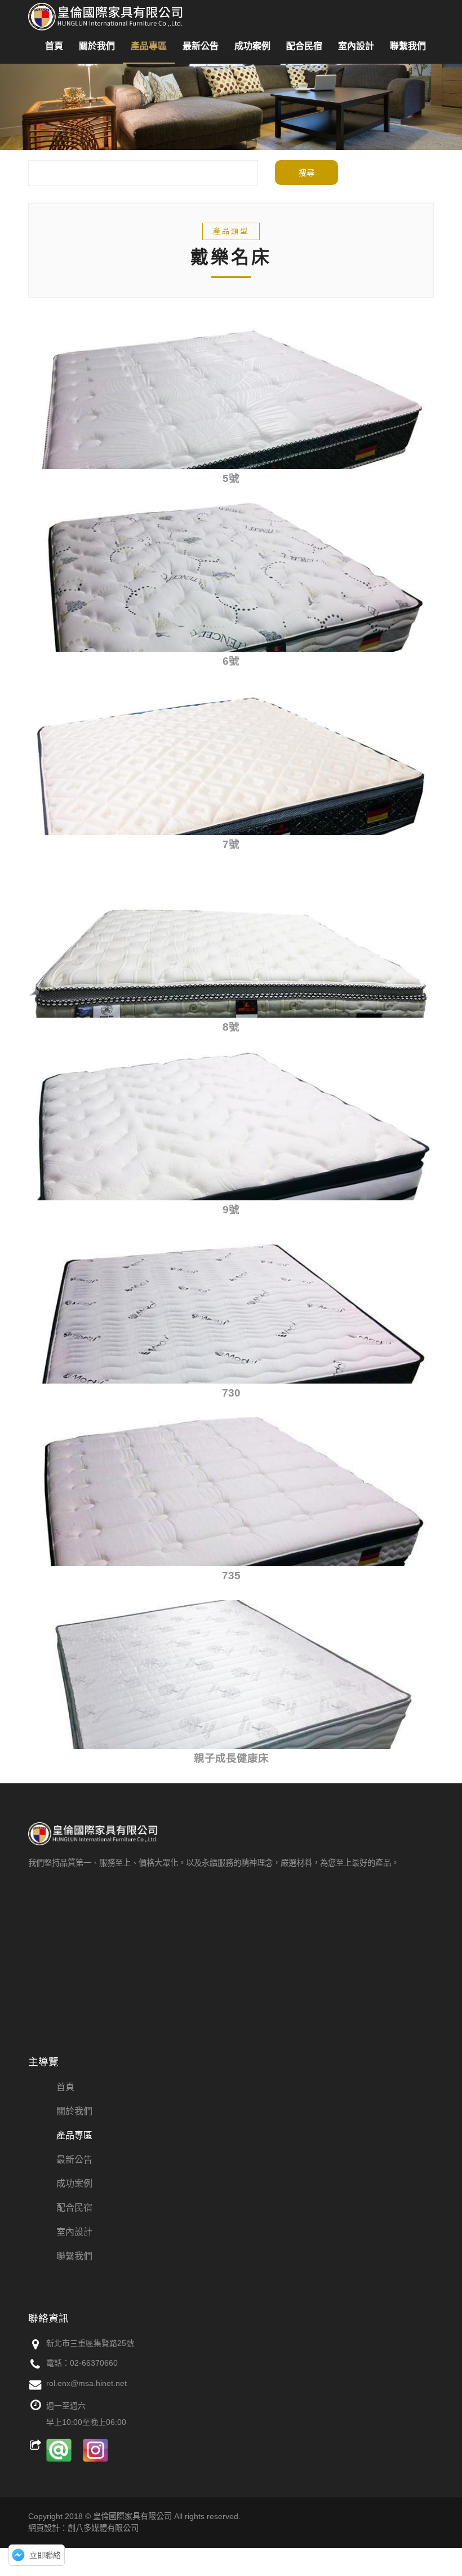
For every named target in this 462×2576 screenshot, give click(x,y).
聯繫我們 (408, 46)
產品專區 (149, 46)
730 (231, 1393)
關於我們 (97, 46)
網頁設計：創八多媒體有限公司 (83, 2528)
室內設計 (356, 46)
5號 (231, 478)
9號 (231, 1210)
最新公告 (201, 46)
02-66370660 (94, 2363)
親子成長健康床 (231, 1758)
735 (231, 1576)
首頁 (54, 46)
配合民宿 (304, 46)
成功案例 (252, 46)
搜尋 (306, 173)
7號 (231, 844)
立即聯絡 (45, 2555)
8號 (231, 1027)
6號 (231, 661)
